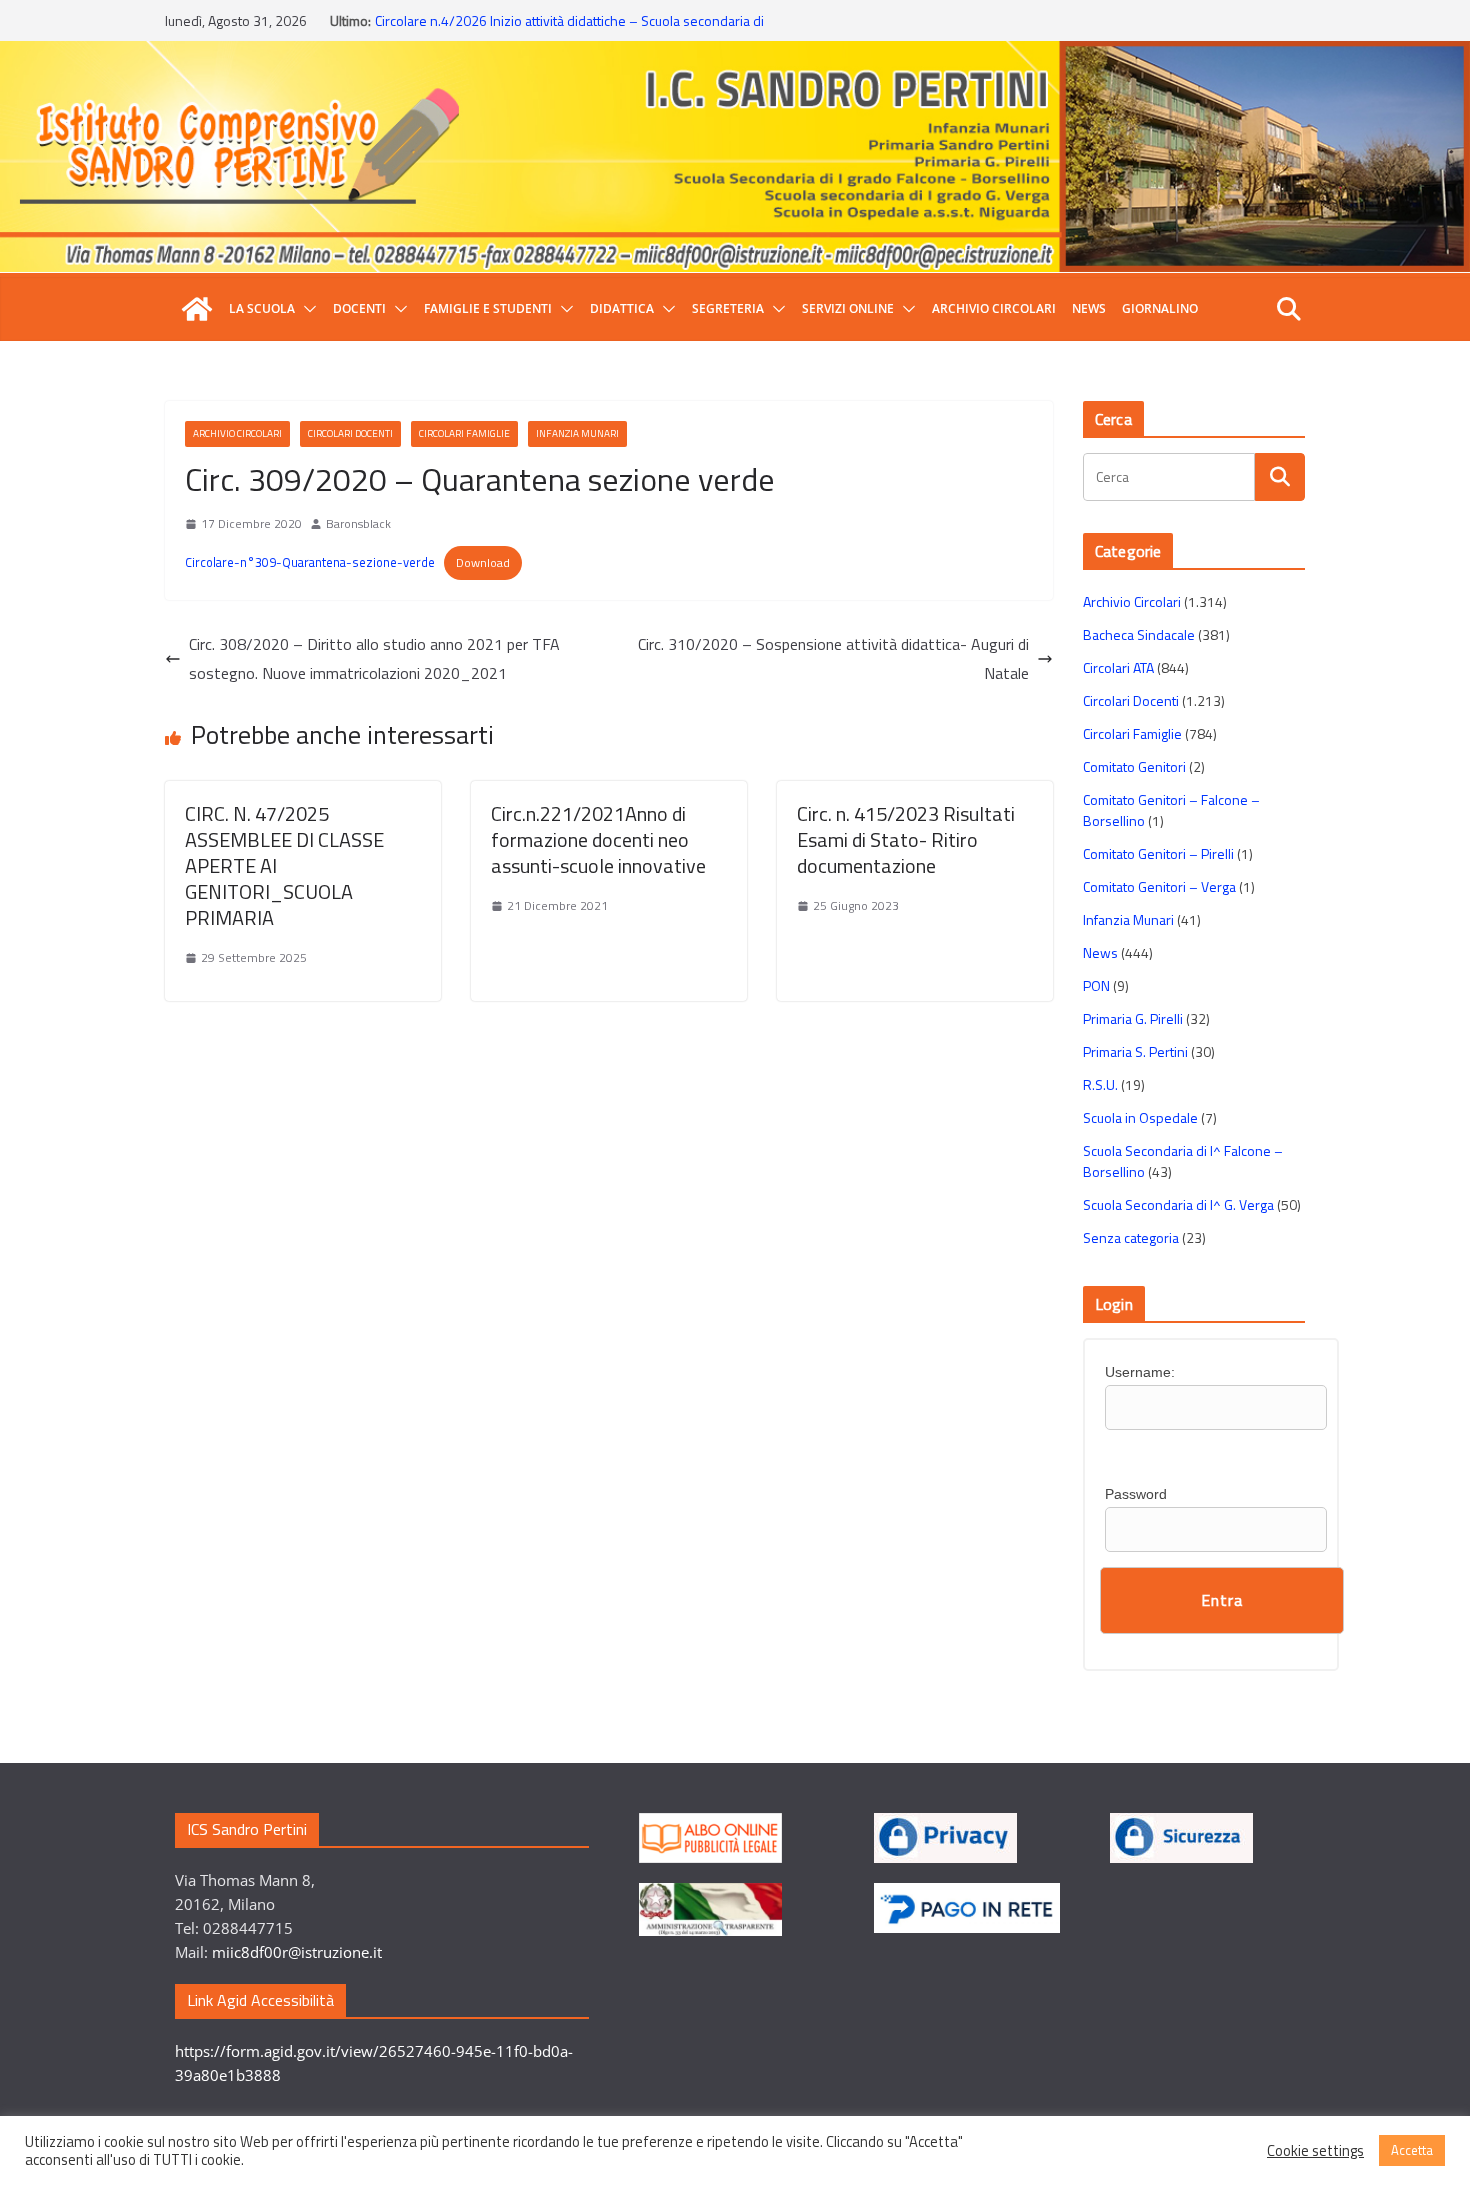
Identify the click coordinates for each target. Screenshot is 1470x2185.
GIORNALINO (1160, 308)
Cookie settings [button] (1315, 2151)
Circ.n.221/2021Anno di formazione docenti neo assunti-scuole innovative (598, 839)
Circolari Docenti (350, 433)
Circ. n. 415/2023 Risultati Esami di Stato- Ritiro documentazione (906, 839)
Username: (1140, 1372)
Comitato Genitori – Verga (1159, 886)
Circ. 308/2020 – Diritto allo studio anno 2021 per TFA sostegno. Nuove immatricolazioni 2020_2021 (374, 658)
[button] (306, 309)
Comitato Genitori (1134, 766)
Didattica (622, 308)
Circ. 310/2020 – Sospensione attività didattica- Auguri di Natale (833, 658)
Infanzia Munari (577, 433)
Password (1136, 1494)
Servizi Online (848, 308)
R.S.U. (1100, 1084)
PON (1096, 985)
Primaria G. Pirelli (1133, 1018)
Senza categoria (1131, 1237)
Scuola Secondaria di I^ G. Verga (1178, 1204)
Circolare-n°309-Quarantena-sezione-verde (310, 562)
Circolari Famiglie (464, 433)
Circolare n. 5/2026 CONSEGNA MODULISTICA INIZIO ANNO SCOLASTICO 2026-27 (548, 25)
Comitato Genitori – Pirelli (1158, 853)
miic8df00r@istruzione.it (297, 1952)
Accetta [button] (1412, 2150)
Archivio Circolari (994, 308)
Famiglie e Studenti (488, 308)
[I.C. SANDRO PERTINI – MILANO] (197, 309)
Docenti (359, 308)
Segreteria (728, 308)
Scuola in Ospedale (1140, 1117)
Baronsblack (358, 523)
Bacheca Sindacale (1139, 634)
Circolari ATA (1118, 667)
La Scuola (262, 308)
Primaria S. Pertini (1135, 1051)
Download (483, 562)
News (1089, 308)
